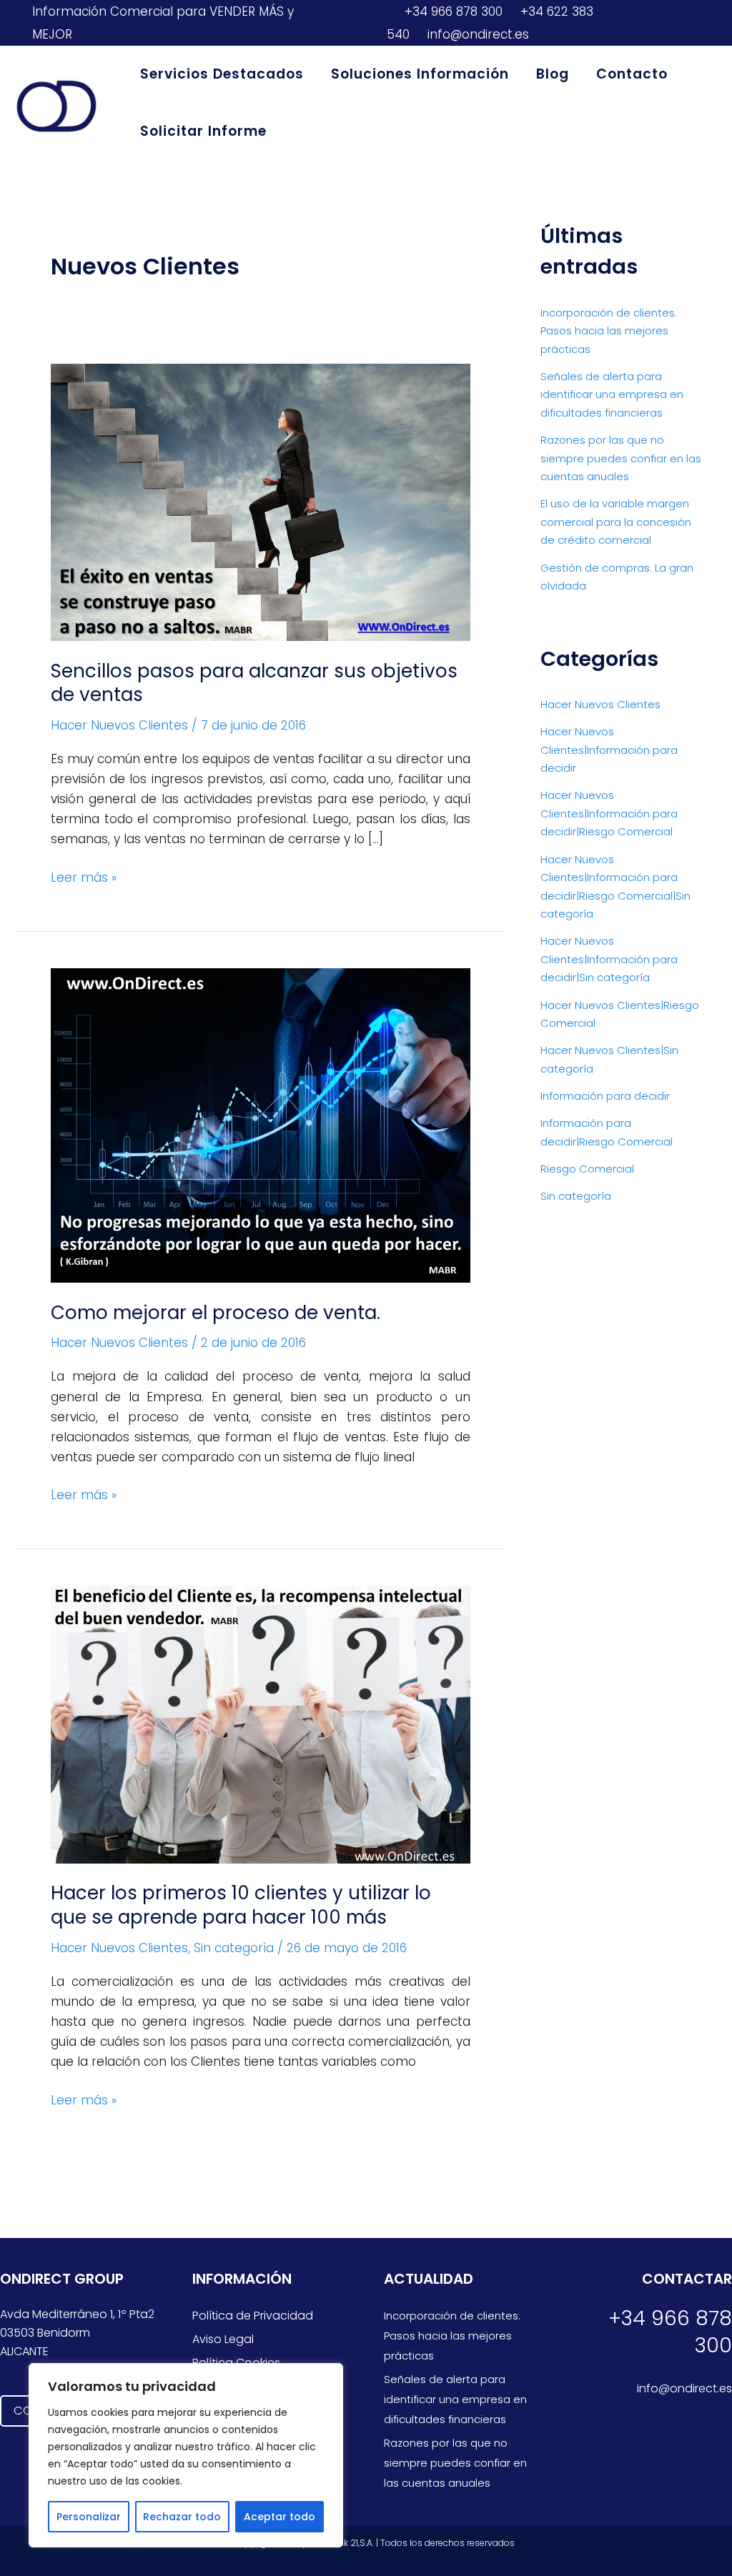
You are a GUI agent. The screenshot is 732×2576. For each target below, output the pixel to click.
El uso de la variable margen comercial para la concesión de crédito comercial (616, 522)
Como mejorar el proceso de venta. (216, 1313)
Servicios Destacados (222, 74)
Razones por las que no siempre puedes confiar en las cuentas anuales (621, 458)
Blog (553, 74)
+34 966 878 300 (452, 11)
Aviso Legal (223, 2339)
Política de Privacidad (253, 2316)
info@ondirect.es (476, 34)
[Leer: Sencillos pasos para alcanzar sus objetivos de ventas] (261, 502)
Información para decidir (605, 1096)
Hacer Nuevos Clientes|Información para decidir (609, 750)
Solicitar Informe (203, 131)
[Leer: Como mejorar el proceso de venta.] (261, 1125)
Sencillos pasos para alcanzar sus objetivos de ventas (254, 683)
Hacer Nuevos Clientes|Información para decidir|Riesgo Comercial (609, 813)
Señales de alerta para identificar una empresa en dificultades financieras (612, 394)
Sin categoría (234, 1948)
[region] (186, 2455)
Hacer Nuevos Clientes (119, 725)
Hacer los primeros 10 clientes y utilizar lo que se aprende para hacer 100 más (241, 1905)
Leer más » (84, 877)
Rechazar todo (182, 2517)
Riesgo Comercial (587, 1169)
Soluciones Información (420, 74)
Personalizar (89, 2517)
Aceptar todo (280, 2517)
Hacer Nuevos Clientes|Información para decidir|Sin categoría (609, 959)
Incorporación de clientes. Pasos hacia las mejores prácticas (609, 331)
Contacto (632, 74)
